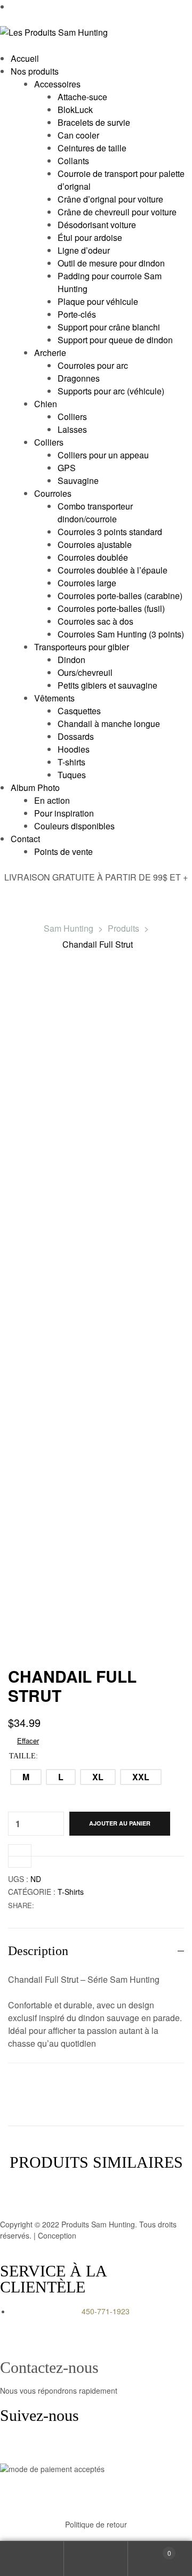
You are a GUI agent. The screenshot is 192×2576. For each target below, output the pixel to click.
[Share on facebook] (41, 1905)
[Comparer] (20, 1856)
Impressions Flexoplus (116, 2235)
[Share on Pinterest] (97, 1905)
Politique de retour (96, 2524)
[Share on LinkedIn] (64, 1905)
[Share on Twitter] (53, 1905)
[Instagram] (42, 2448)
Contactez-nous (49, 2367)
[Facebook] (13, 2448)
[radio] (26, 1777)
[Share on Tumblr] (75, 1905)
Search (96, 2559)
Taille (22, 1756)
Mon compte (32, 2559)
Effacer (28, 1741)
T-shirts (71, 1892)
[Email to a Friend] (109, 1905)
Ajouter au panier (120, 1823)
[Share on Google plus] (86, 1905)
